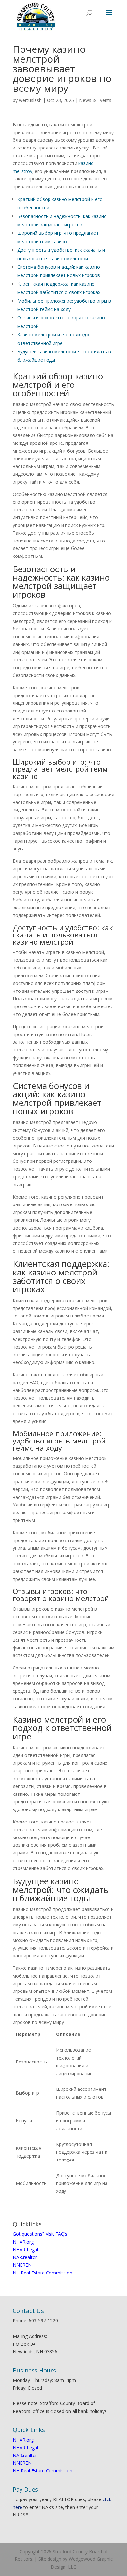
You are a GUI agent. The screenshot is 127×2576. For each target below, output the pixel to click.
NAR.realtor (25, 2257)
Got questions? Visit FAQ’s (40, 2234)
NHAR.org (23, 2242)
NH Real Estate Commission (42, 2273)
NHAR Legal (25, 2250)
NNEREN (22, 2265)
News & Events (95, 100)
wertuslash (30, 100)
